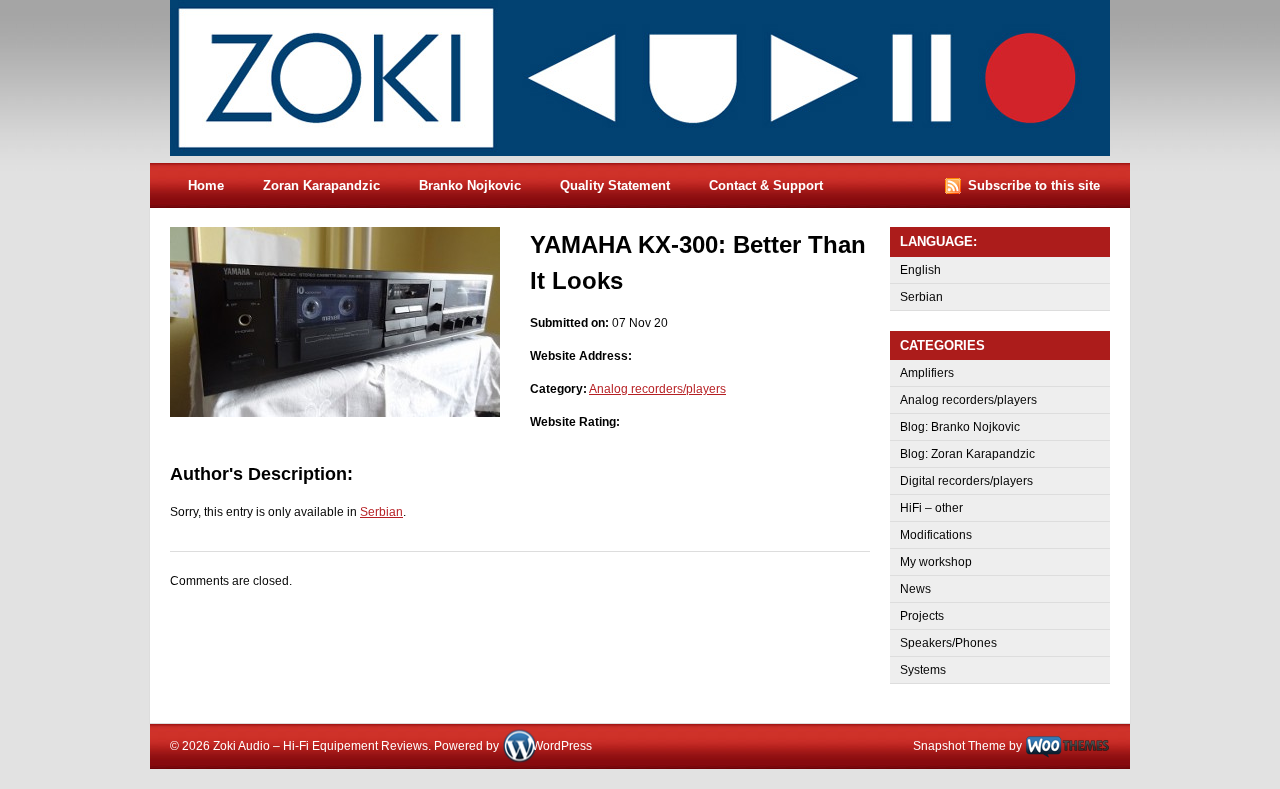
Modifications (936, 535)
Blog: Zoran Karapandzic (967, 454)
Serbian (381, 512)
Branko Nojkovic (470, 185)
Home (206, 185)
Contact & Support (766, 185)
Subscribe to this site (1034, 185)
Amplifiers (927, 373)
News (915, 589)
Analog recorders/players (657, 389)
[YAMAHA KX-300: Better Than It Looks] (335, 413)
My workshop (936, 562)
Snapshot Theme (959, 746)
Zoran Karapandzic (321, 185)
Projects (922, 616)
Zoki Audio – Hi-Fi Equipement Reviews (660, 81)
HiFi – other (931, 508)
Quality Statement (615, 185)
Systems (923, 670)
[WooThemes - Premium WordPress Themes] (1067, 746)
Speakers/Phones (948, 643)
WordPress (562, 746)
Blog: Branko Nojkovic (960, 427)
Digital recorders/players (966, 481)
